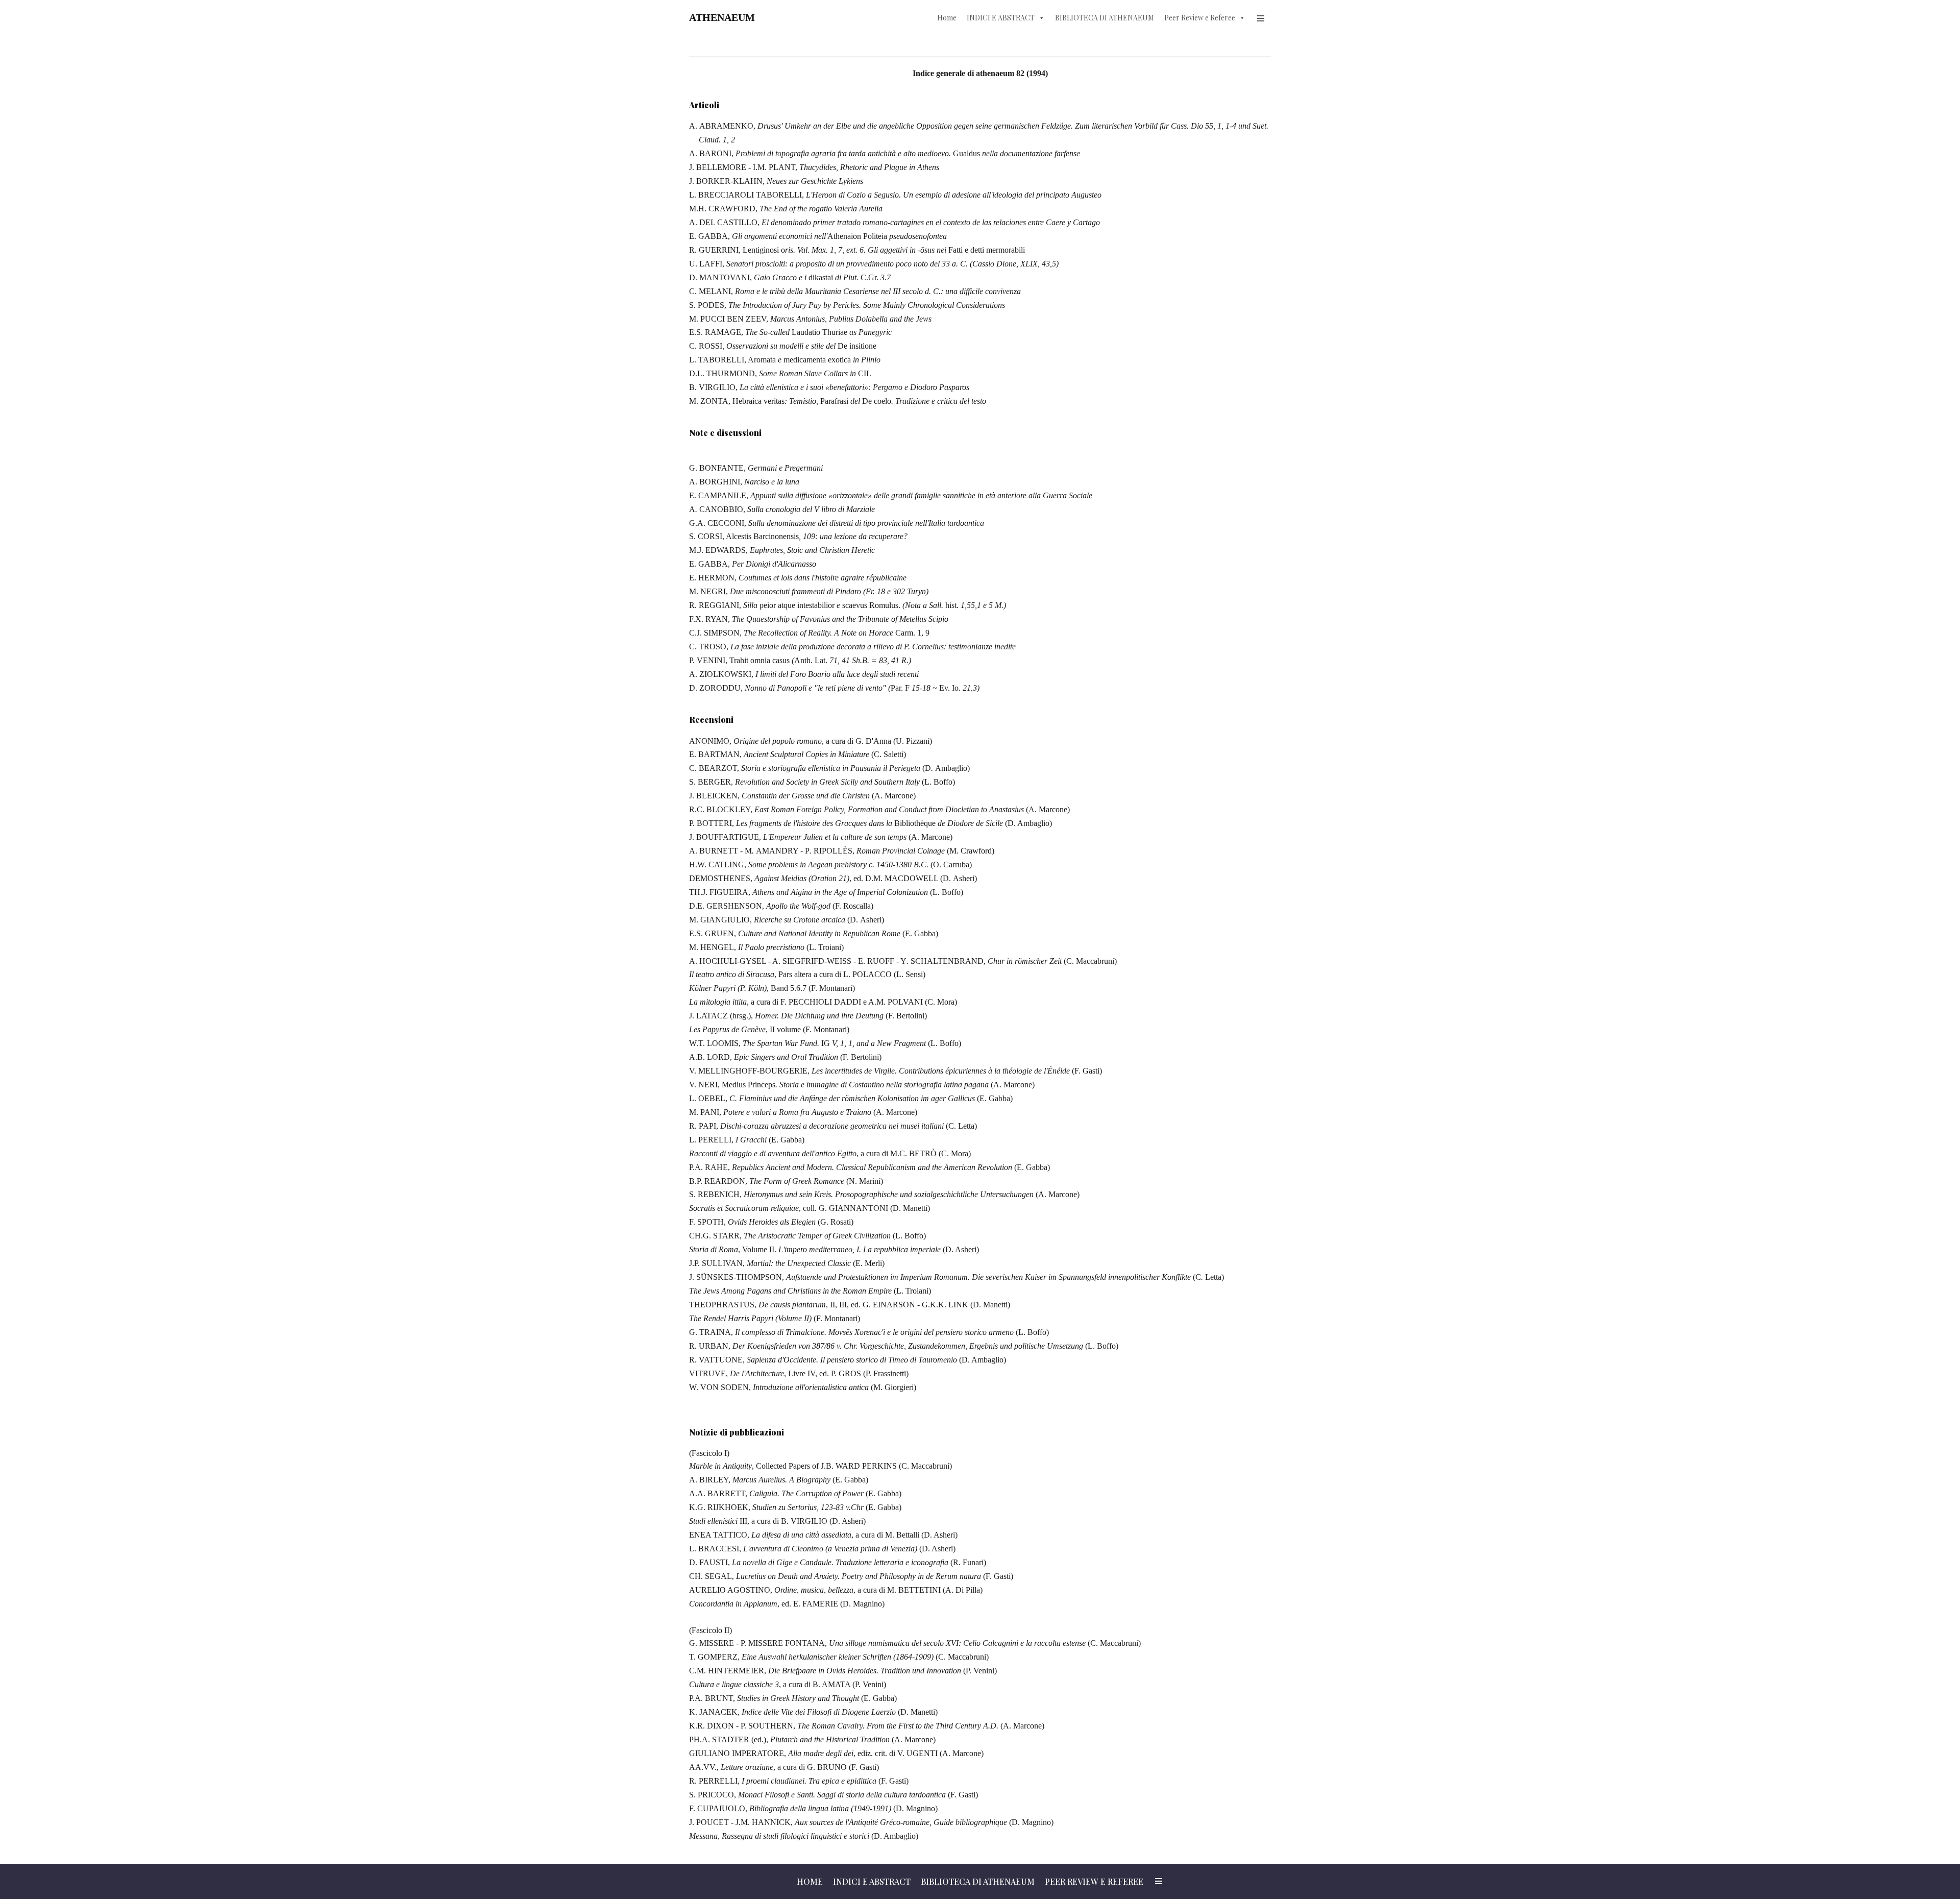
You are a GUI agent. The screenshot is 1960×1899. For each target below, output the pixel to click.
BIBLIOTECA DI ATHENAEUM (1105, 18)
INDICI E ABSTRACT (1001, 18)
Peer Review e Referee (1200, 18)
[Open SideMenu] (1261, 18)
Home (947, 18)
